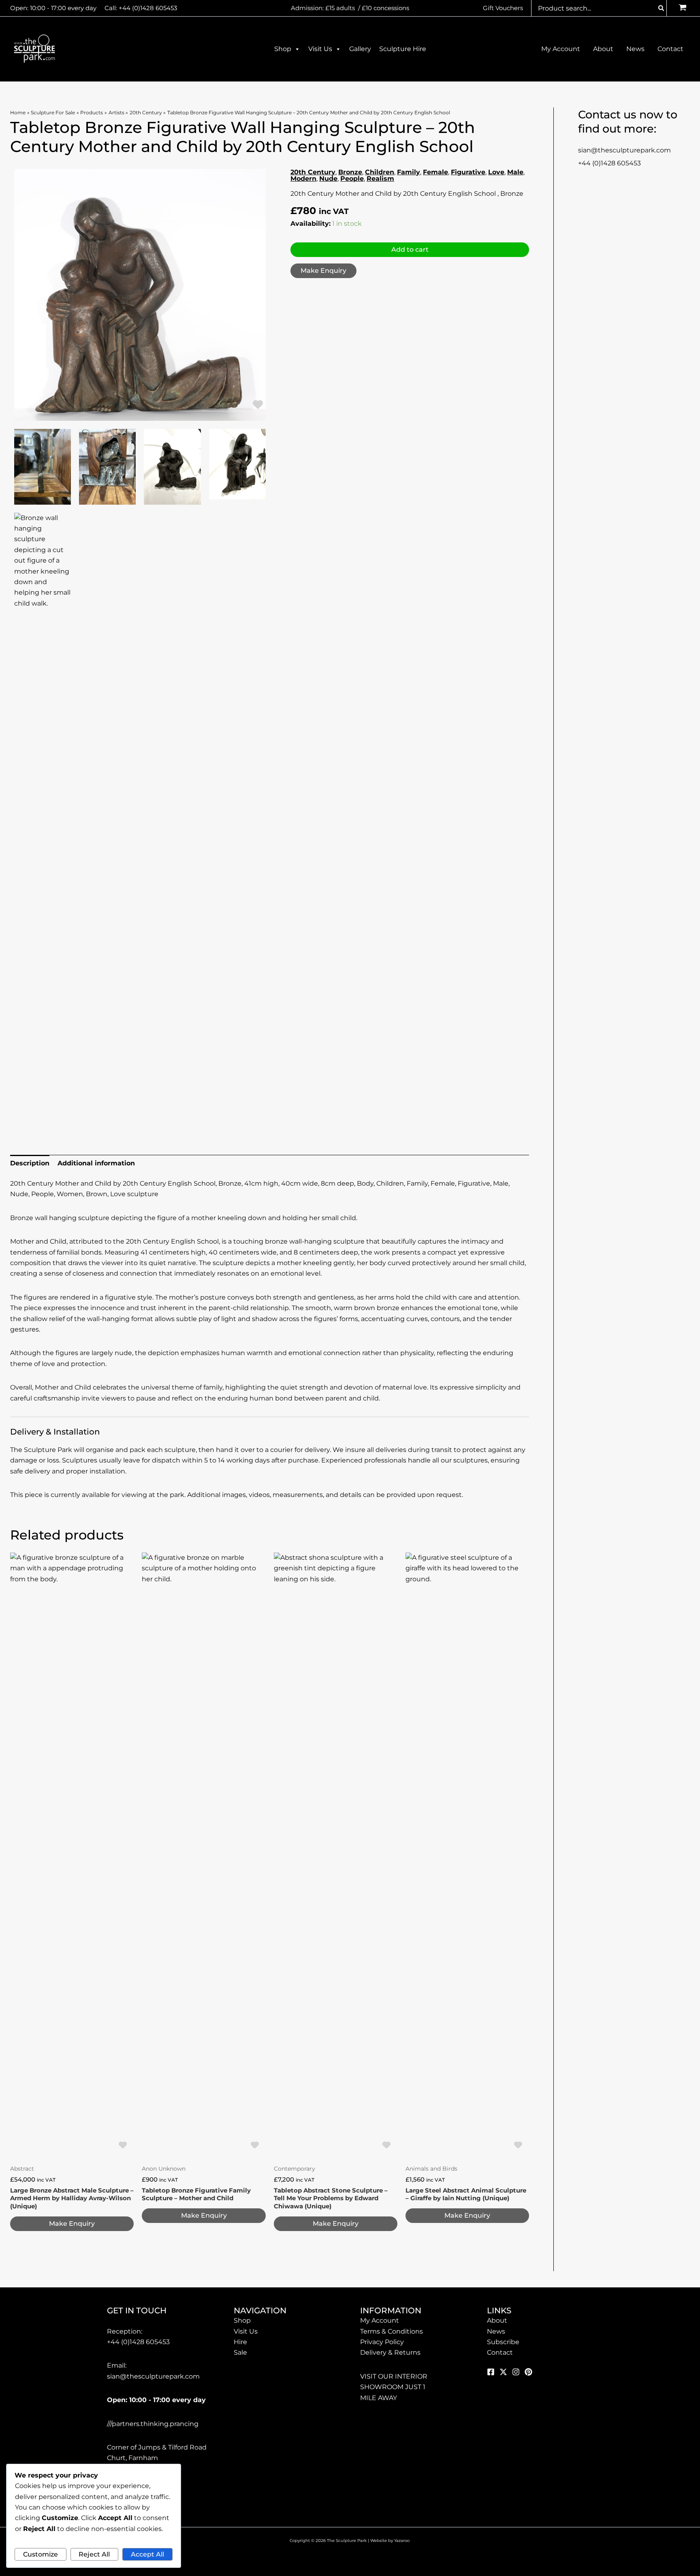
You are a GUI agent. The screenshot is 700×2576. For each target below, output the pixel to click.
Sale (240, 2352)
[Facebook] (491, 2372)
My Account (380, 2320)
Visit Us (320, 49)
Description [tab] (30, 1163)
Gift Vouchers (503, 8)
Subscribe (503, 2342)
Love (496, 172)
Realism (380, 179)
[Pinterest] (528, 2372)
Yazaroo (402, 2541)
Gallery (360, 49)
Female (435, 172)
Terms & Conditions (392, 2331)
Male (515, 172)
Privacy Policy (382, 2342)
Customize (41, 2554)
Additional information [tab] (96, 1163)
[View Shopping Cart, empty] (682, 8)
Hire (240, 2342)
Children (380, 172)
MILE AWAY (379, 2398)
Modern (303, 179)
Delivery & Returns (390, 2352)
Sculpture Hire (403, 49)
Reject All (94, 2554)
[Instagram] (516, 2372)
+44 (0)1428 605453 (148, 8)
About (497, 2320)
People (352, 179)
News (496, 2331)
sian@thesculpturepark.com (624, 150)
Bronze (350, 172)
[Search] (662, 8)
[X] (503, 2372)
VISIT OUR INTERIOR (394, 2376)
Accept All (147, 2554)
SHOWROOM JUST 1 (393, 2387)
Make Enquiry (323, 271)
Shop (283, 49)
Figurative (468, 172)
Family (409, 172)
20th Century (313, 172)
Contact (500, 2352)
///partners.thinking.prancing (153, 2424)
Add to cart (410, 249)
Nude (328, 179)
